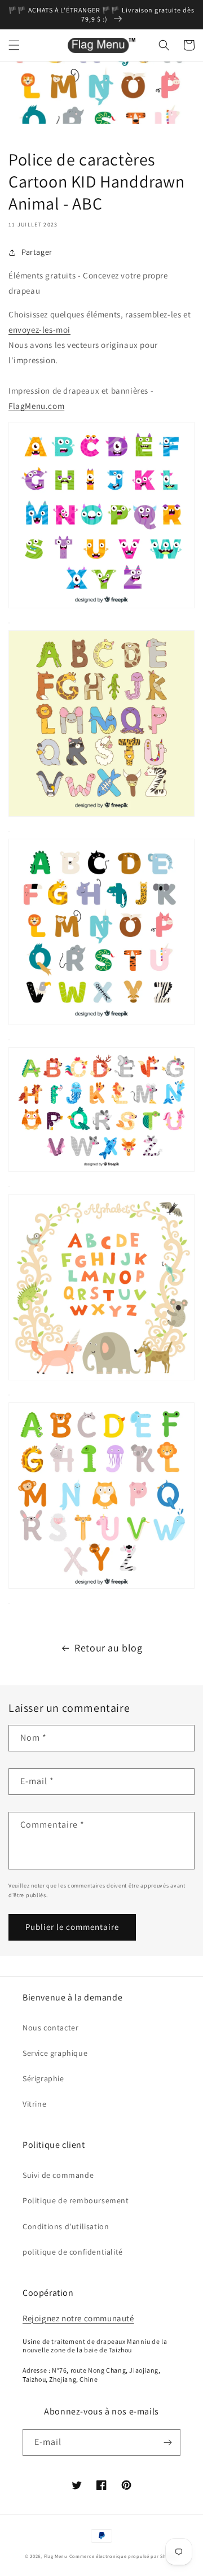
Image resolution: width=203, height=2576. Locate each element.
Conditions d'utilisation (66, 2226)
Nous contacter (50, 2028)
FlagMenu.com (36, 406)
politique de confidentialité (73, 2252)
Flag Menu (56, 2556)
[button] (14, 45)
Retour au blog (108, 1648)
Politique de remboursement (76, 2200)
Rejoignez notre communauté (78, 2318)
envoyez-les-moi (39, 330)
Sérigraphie (43, 2078)
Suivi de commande (58, 2175)
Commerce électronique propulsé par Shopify (124, 2556)
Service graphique (55, 2053)
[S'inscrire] (167, 2442)
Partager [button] (37, 252)
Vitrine (34, 2104)
